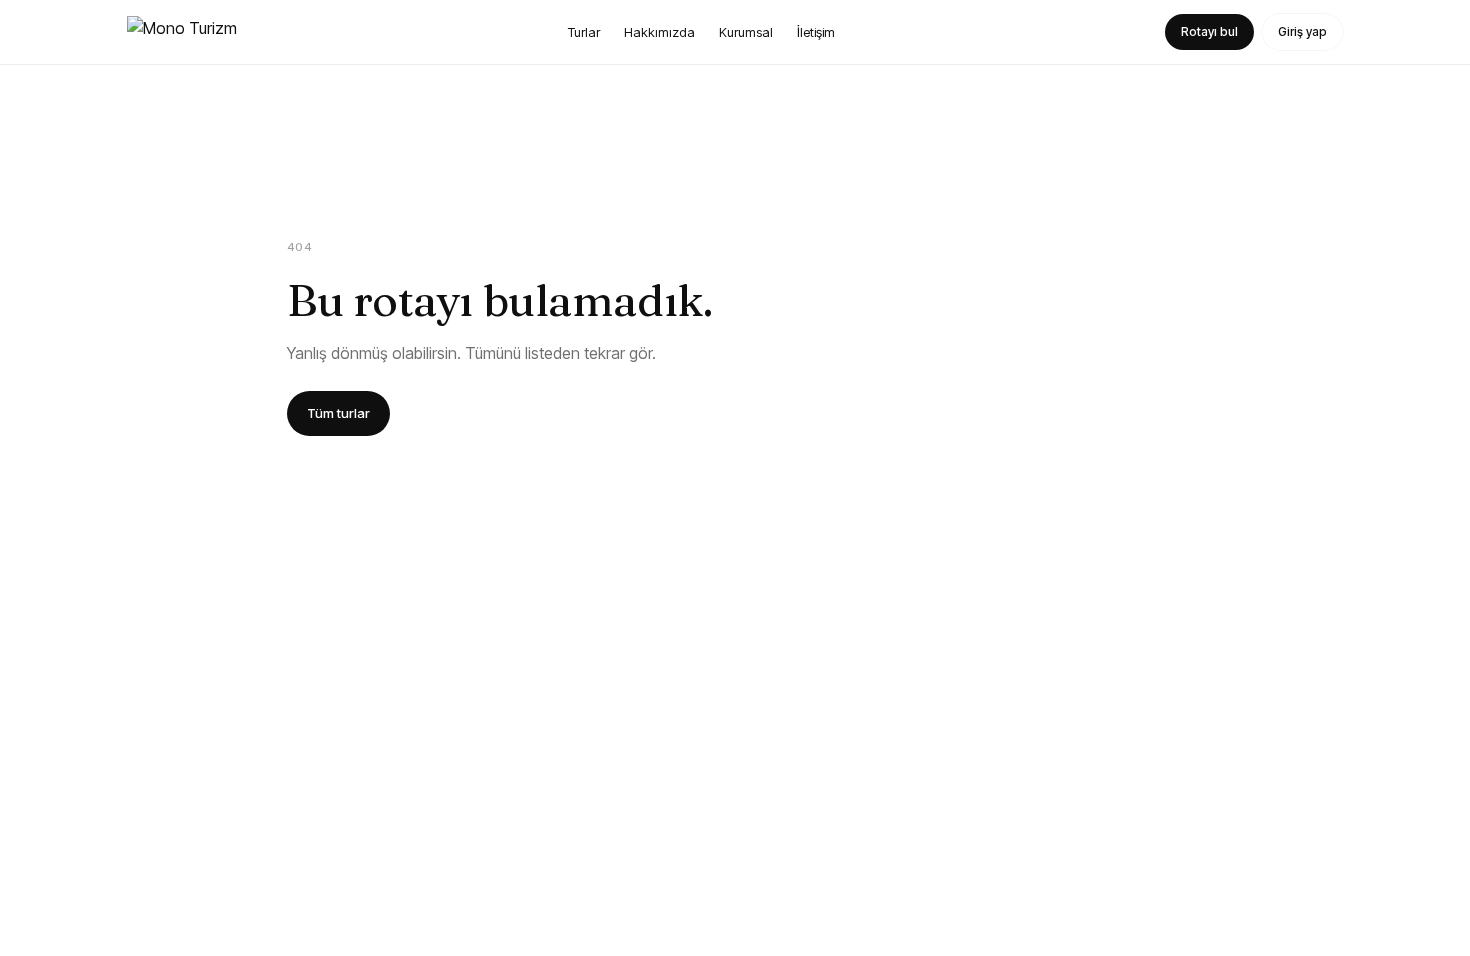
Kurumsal (746, 32)
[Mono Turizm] (182, 32)
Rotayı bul (1209, 31)
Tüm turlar (338, 413)
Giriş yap (1302, 31)
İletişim (816, 32)
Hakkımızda (659, 32)
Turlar (584, 32)
